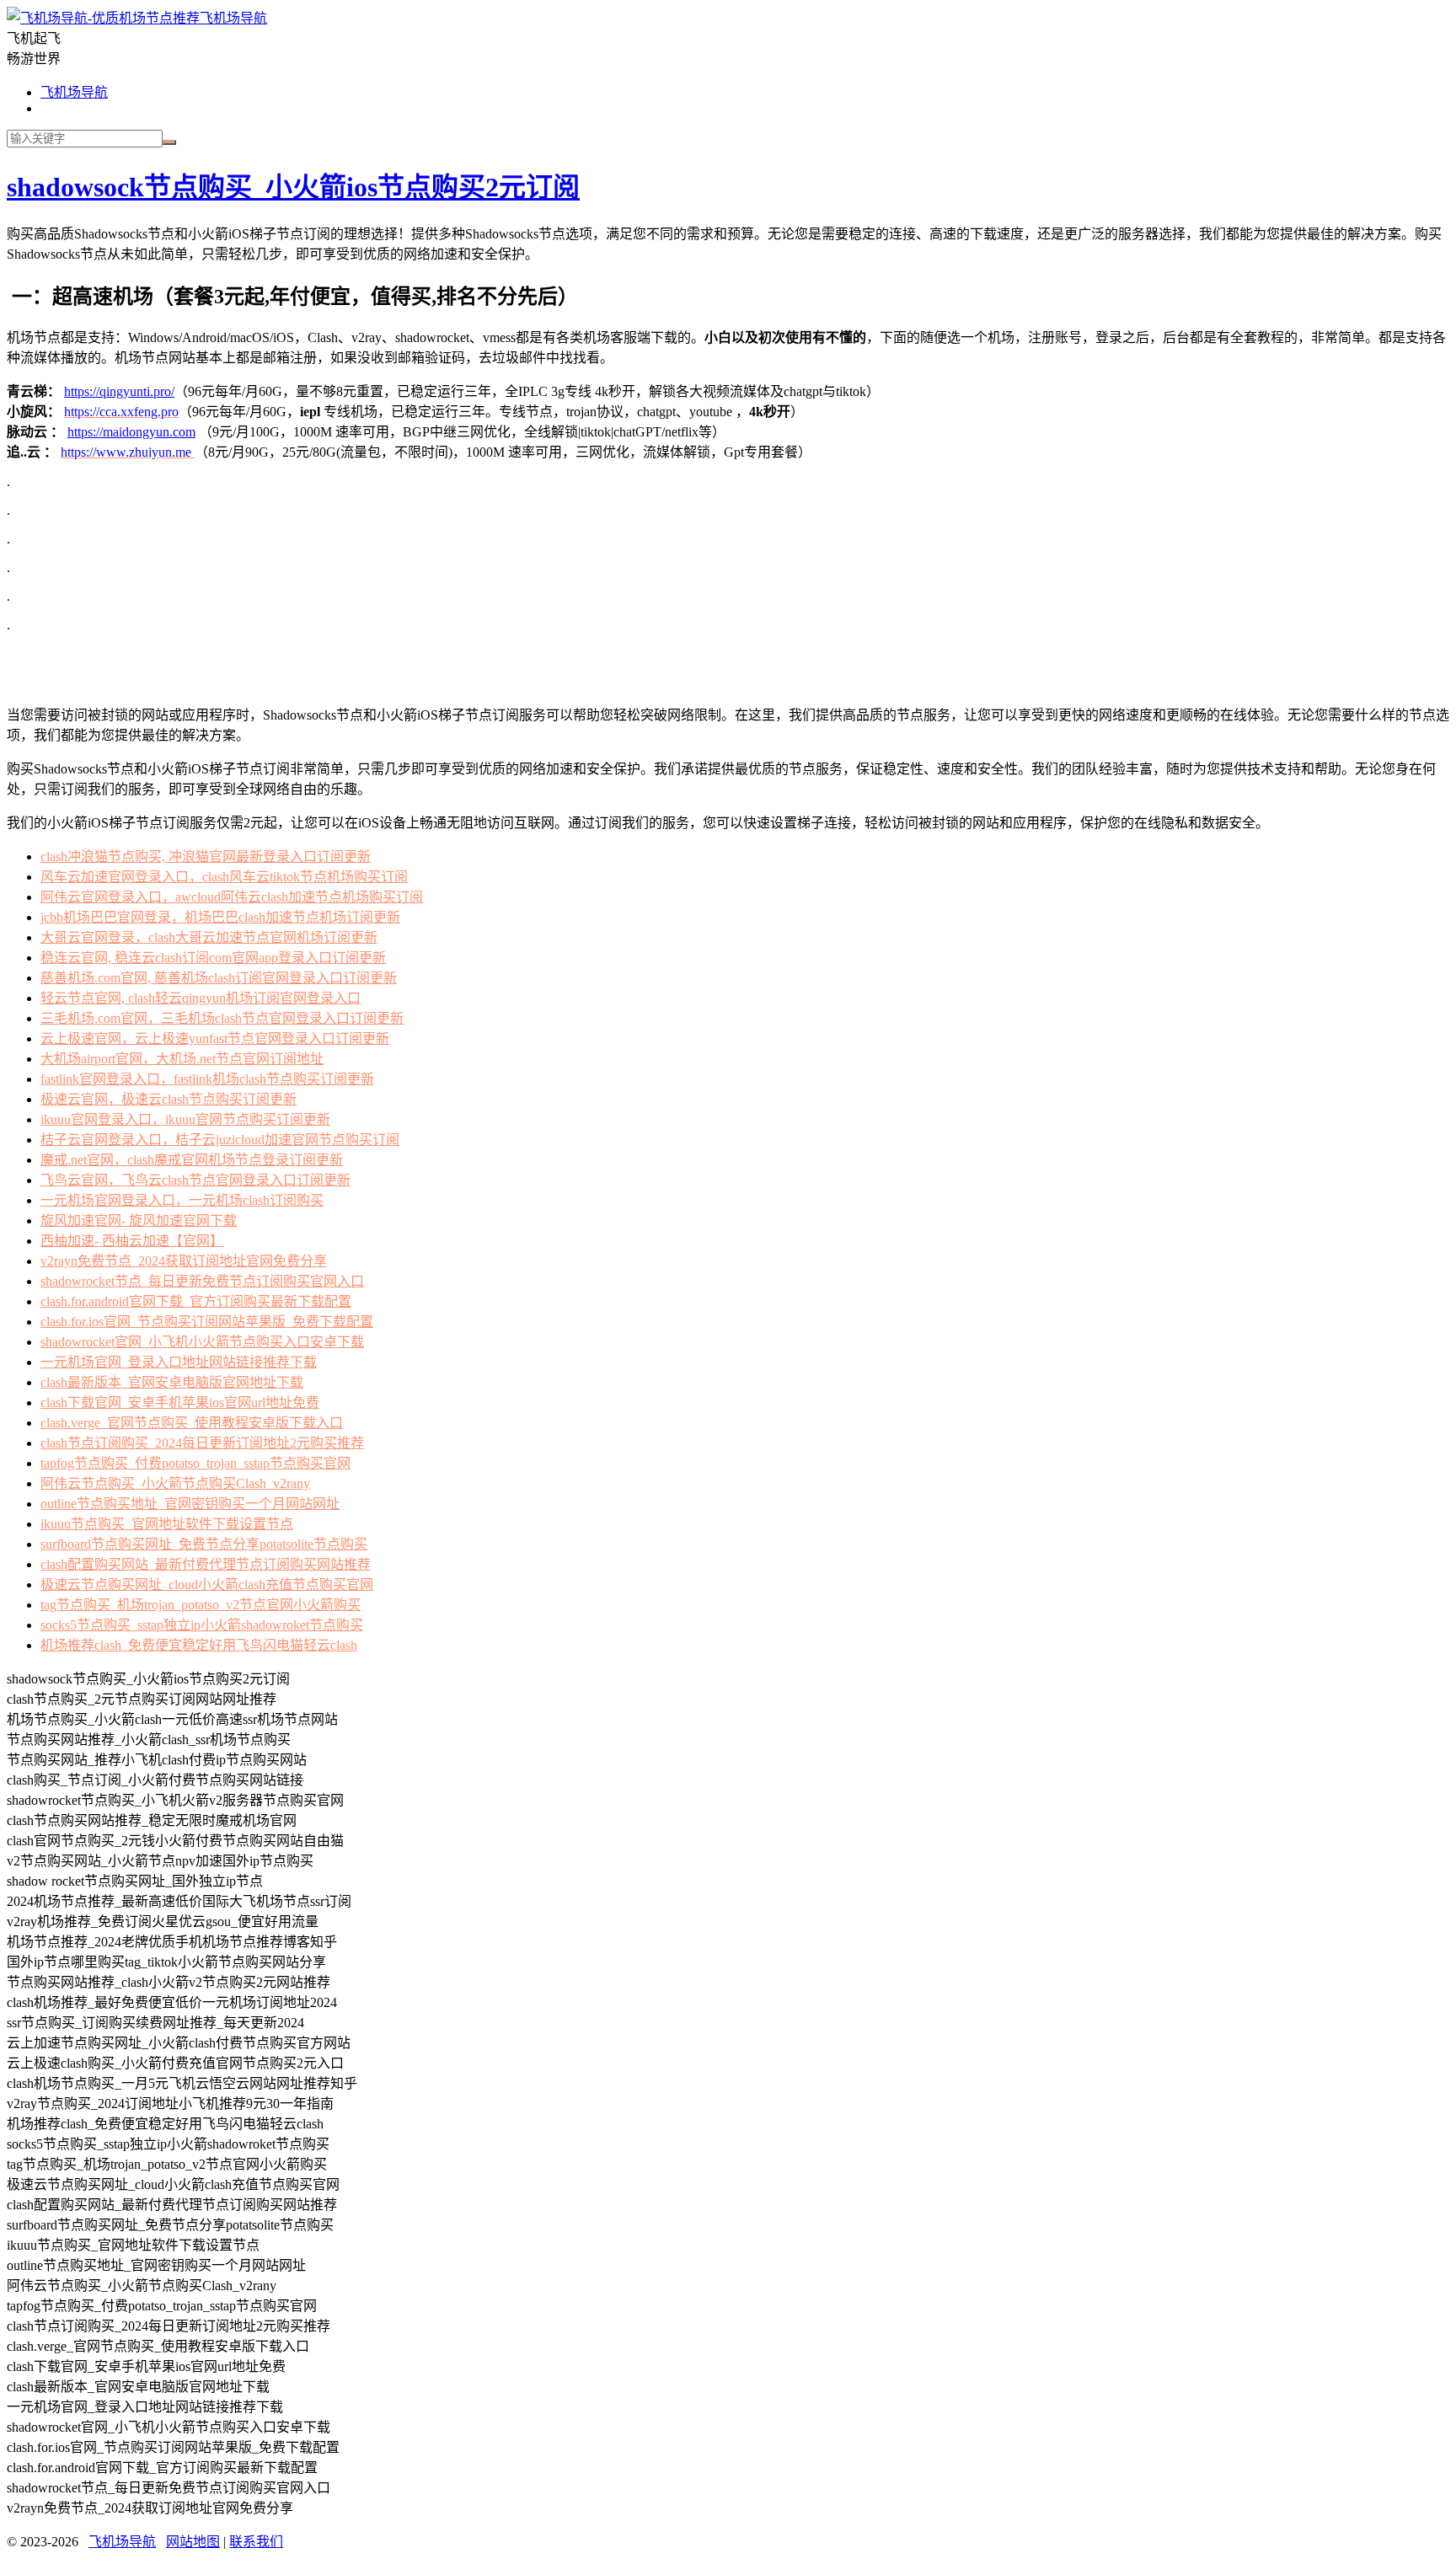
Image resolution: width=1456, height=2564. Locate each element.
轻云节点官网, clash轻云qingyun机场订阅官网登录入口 (201, 998)
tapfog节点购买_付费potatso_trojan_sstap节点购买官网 (195, 1463)
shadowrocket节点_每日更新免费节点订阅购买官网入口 (202, 1281)
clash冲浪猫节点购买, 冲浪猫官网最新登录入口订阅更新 (206, 856)
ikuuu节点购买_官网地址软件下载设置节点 (167, 1524)
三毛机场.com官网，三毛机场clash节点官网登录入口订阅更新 (222, 1018)
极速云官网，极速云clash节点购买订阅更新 (169, 1099)
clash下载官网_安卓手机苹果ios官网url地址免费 (180, 1402)
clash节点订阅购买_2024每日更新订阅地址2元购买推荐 (202, 1443)
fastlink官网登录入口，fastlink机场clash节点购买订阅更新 (207, 1079)
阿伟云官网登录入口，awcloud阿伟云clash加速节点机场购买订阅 (232, 897)
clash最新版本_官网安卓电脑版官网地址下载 (172, 1382)
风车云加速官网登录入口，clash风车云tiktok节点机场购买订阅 (224, 877)
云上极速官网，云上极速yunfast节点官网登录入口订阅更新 (215, 1038)
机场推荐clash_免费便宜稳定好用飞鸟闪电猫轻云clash (199, 1645)
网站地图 (193, 2542)
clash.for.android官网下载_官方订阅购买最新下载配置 (196, 1301)
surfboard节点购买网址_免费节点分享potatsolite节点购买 (204, 1544)
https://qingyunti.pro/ (119, 391)
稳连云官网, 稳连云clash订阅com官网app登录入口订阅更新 (213, 958)
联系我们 (256, 2542)
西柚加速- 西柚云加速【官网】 (132, 1241)
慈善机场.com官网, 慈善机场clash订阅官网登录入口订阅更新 (219, 978)
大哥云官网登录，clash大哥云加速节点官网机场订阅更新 (209, 937)
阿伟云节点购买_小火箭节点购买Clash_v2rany (175, 1483)
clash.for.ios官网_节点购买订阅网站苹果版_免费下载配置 (207, 1322)
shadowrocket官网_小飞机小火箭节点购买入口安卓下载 (202, 1342)
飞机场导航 (233, 18)
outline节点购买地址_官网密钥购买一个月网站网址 (190, 1504)
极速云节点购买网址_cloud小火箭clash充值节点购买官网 (207, 1584)
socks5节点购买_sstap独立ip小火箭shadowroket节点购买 (202, 1625)
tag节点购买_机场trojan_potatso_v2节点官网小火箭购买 (201, 1605)
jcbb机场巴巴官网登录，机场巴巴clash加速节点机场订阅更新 (220, 917)
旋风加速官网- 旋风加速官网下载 (139, 1220)
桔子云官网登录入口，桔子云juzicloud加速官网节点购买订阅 (220, 1140)
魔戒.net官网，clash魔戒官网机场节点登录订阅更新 (192, 1160)
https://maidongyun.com (131, 432)
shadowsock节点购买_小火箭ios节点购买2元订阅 (293, 187)
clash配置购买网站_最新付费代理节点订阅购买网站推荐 (206, 1564)
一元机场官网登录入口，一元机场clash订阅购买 (182, 1200)
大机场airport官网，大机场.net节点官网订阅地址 (182, 1059)
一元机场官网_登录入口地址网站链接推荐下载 (179, 1362)
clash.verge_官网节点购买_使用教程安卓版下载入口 (192, 1423)
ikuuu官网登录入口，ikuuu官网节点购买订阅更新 (185, 1119)
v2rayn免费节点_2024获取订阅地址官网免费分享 (184, 1261)
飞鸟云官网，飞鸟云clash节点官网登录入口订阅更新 (195, 1180)
